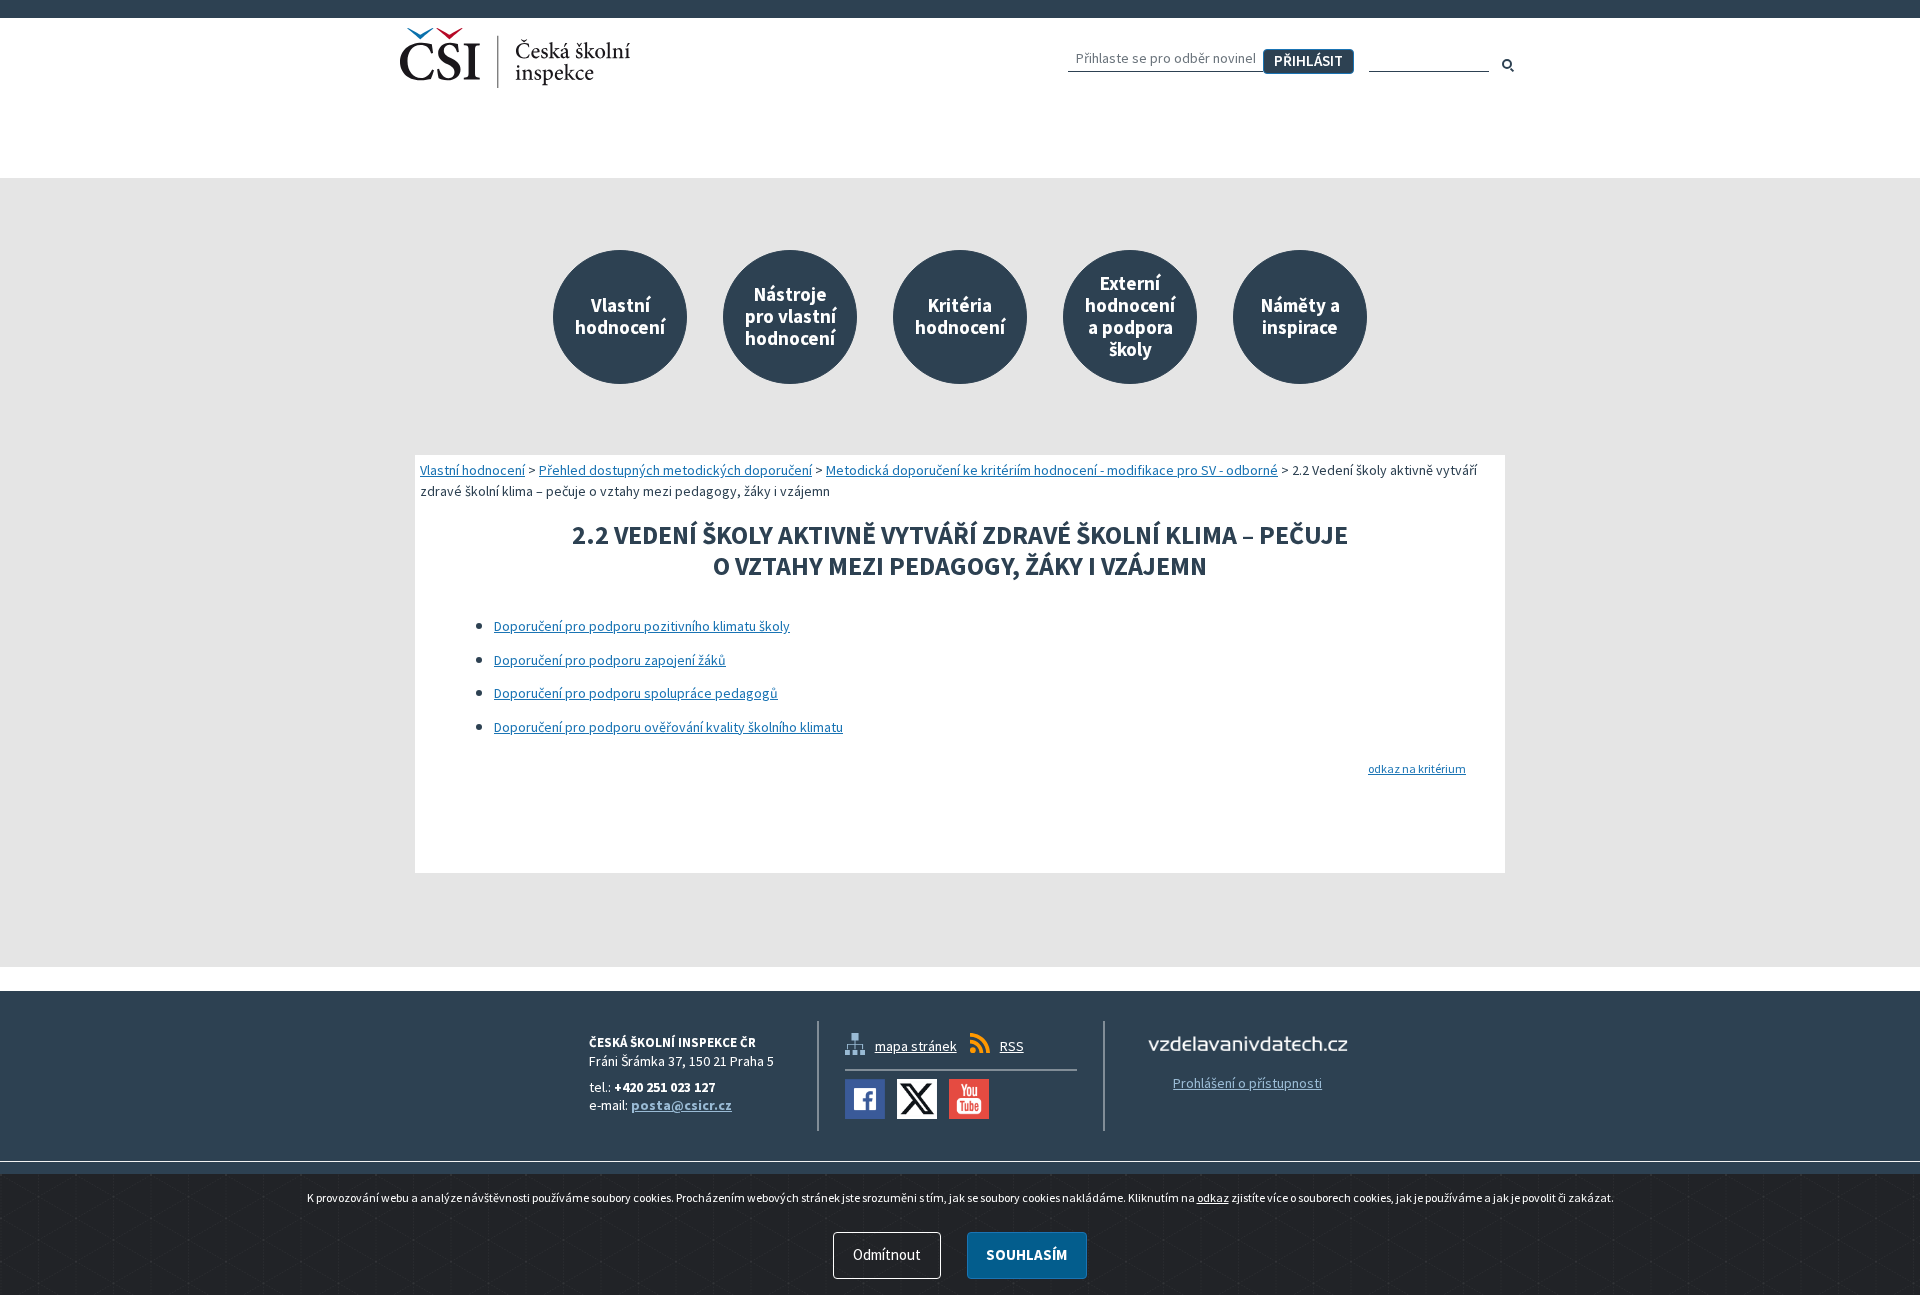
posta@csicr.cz (681, 1105)
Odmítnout (887, 1254)
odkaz (1213, 1197)
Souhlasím (1026, 1254)
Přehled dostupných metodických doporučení (675, 470)
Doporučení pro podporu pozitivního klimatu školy (642, 626)
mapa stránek (916, 1046)
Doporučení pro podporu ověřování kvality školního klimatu (668, 727)
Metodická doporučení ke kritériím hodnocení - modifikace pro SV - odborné (1052, 470)
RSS (1012, 1046)
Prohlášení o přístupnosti (1247, 1083)
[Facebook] (865, 1099)
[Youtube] (969, 1099)
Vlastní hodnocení (472, 470)
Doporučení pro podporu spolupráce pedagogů (636, 693)
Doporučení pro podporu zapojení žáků (610, 660)
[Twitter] (917, 1099)
